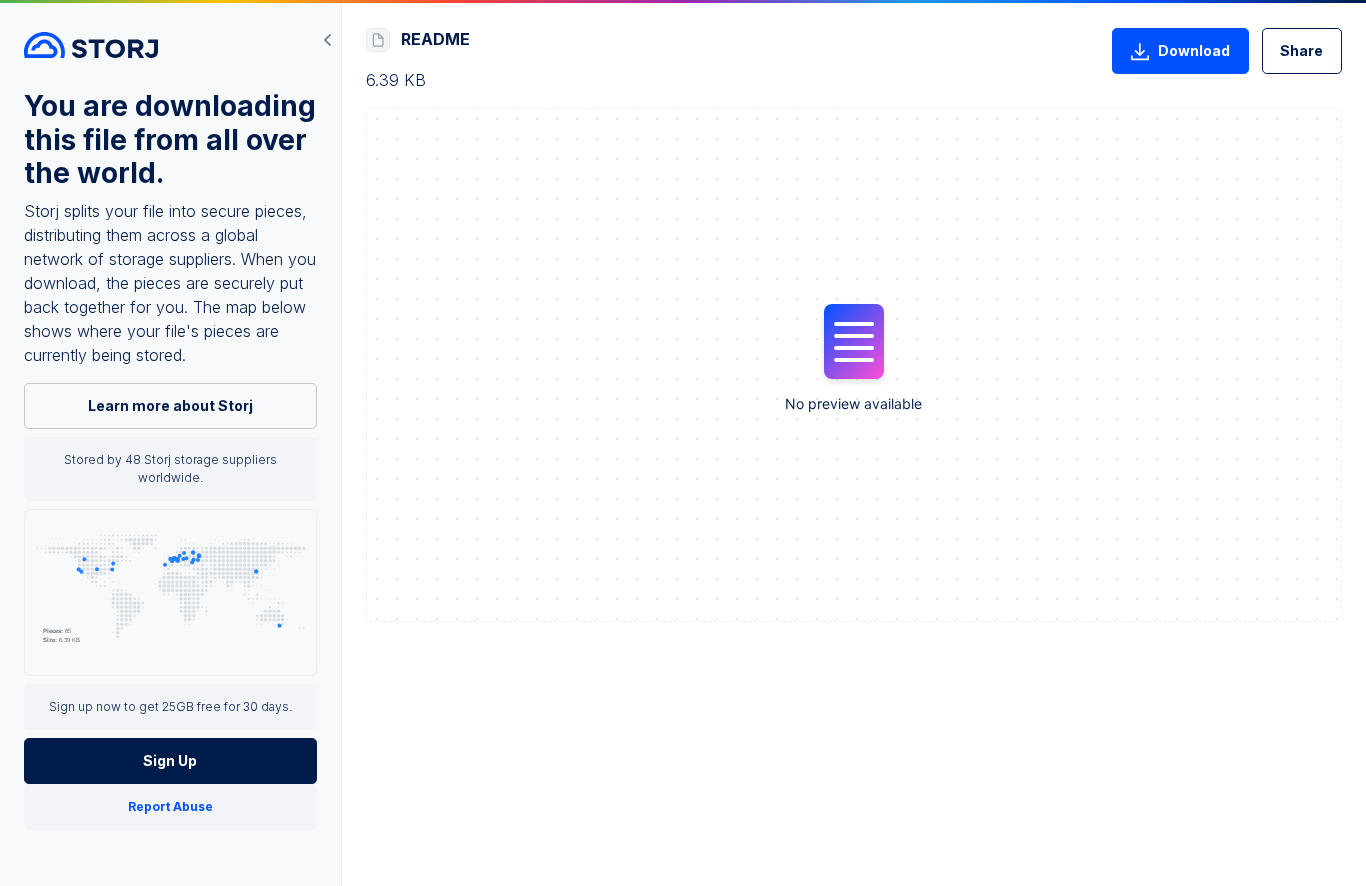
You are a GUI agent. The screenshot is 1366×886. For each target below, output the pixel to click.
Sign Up (170, 760)
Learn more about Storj (170, 405)
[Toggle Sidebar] (328, 40)
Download (1194, 50)
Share (1301, 50)
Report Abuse (170, 806)
